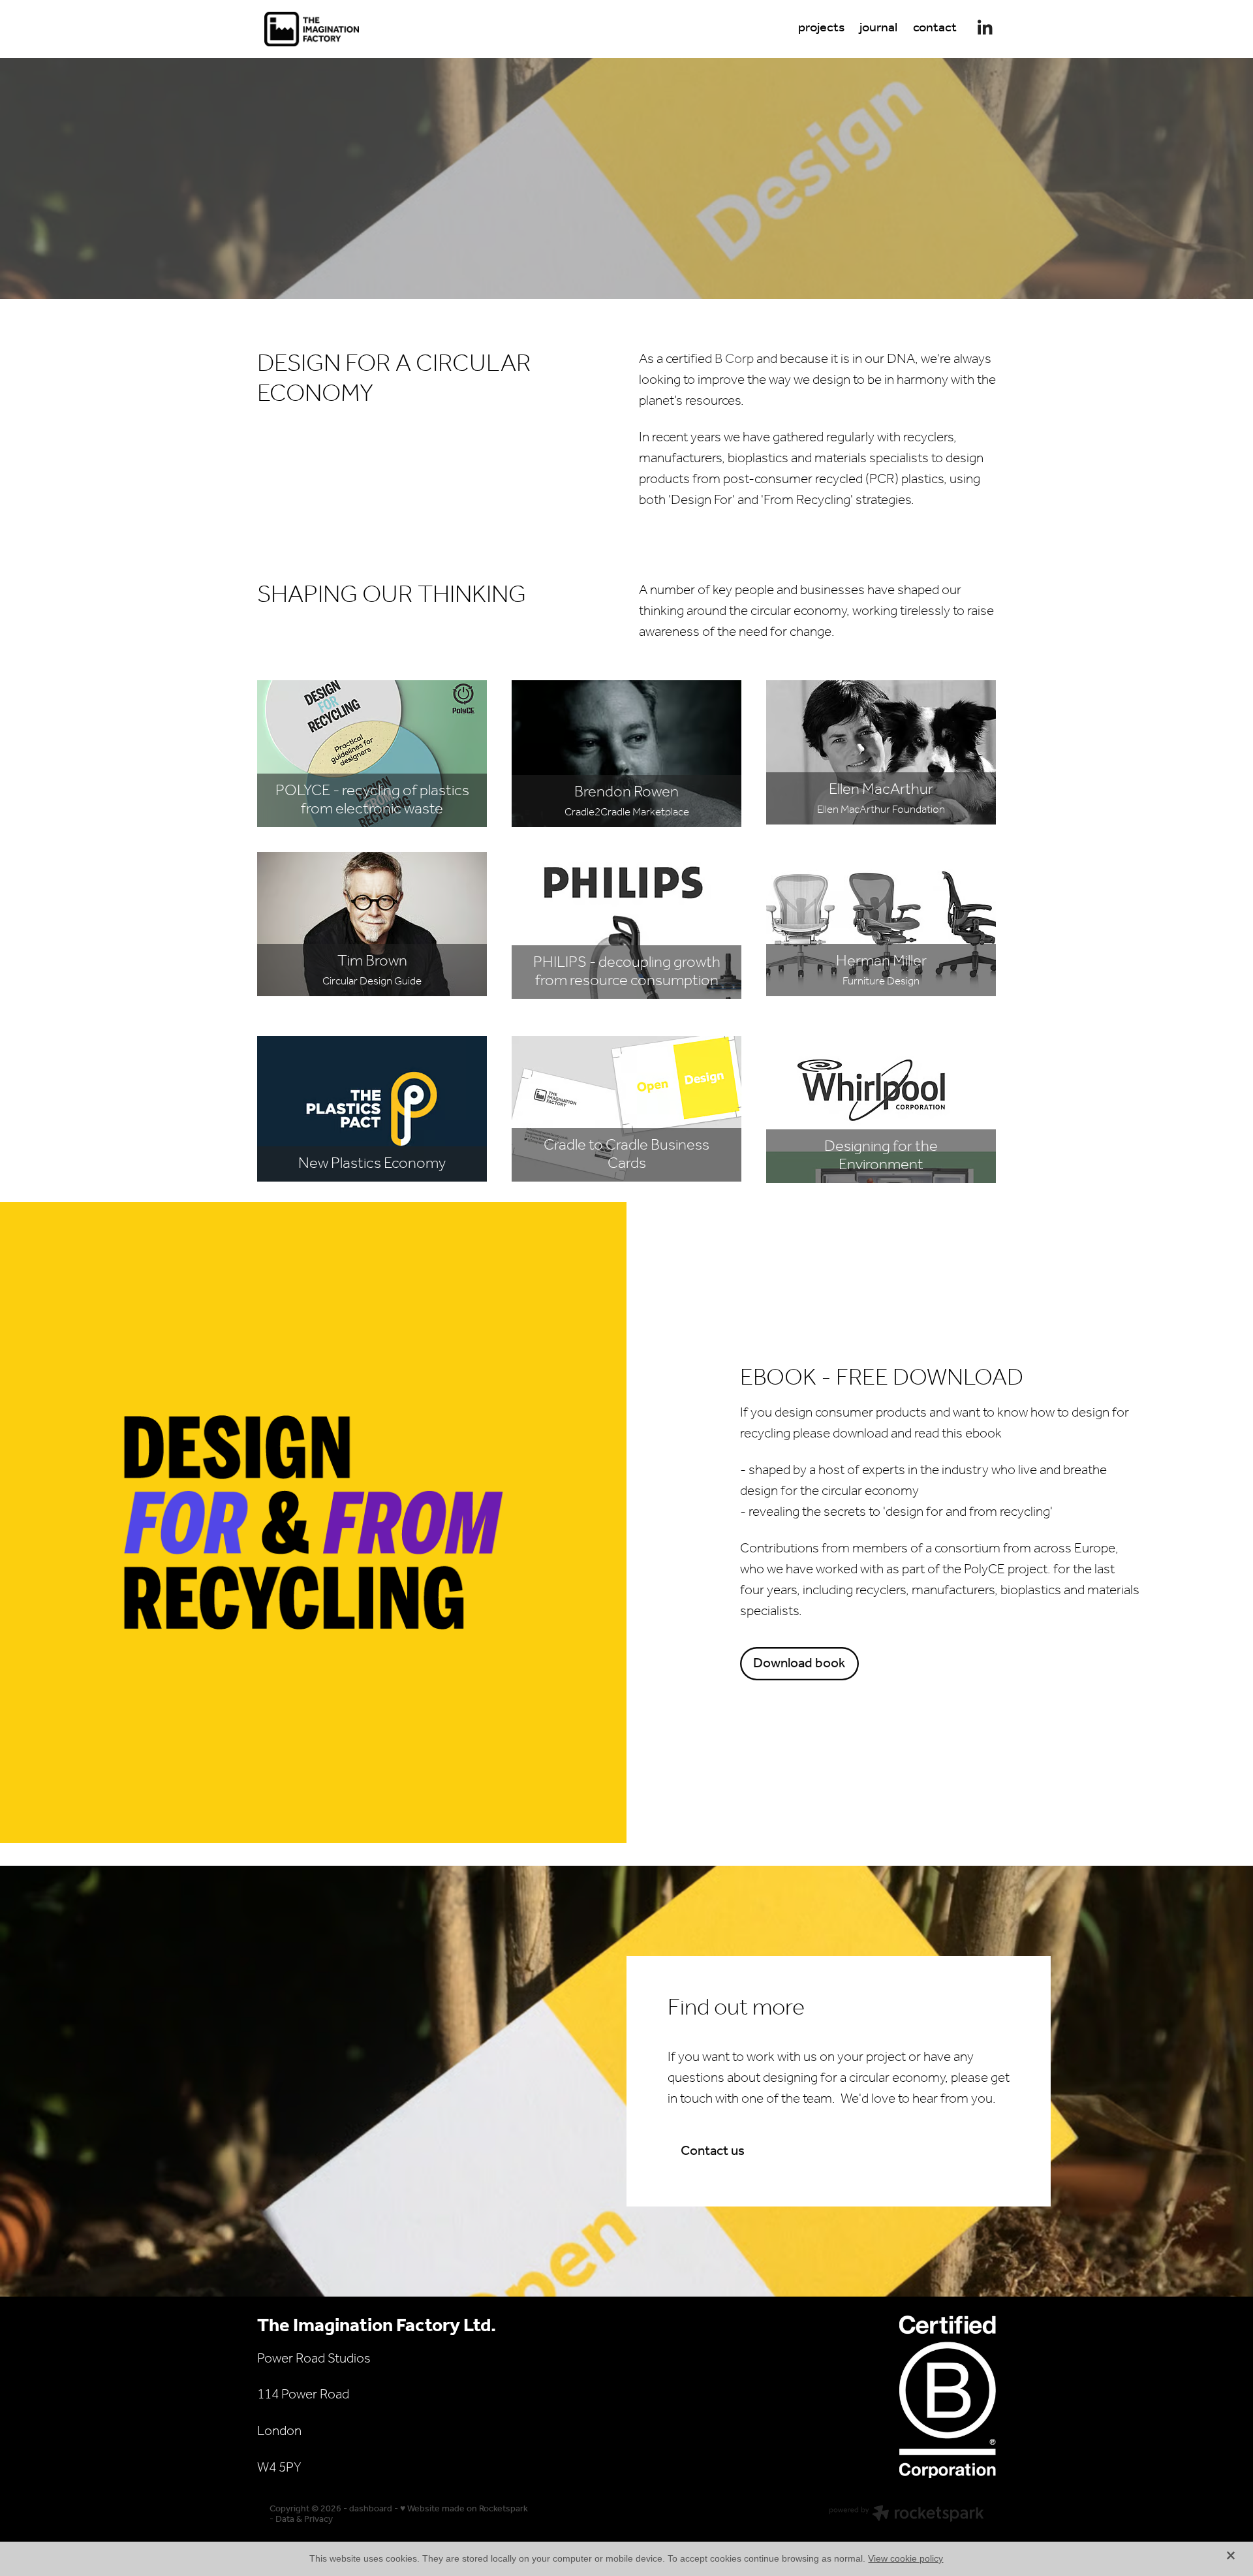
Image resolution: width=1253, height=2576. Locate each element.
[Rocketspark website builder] (906, 2515)
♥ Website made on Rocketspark (464, 2509)
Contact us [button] (713, 2151)
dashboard (371, 2509)
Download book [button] (799, 1664)
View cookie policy (905, 2558)
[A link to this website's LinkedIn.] (985, 27)
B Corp (734, 359)
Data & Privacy (304, 2520)
